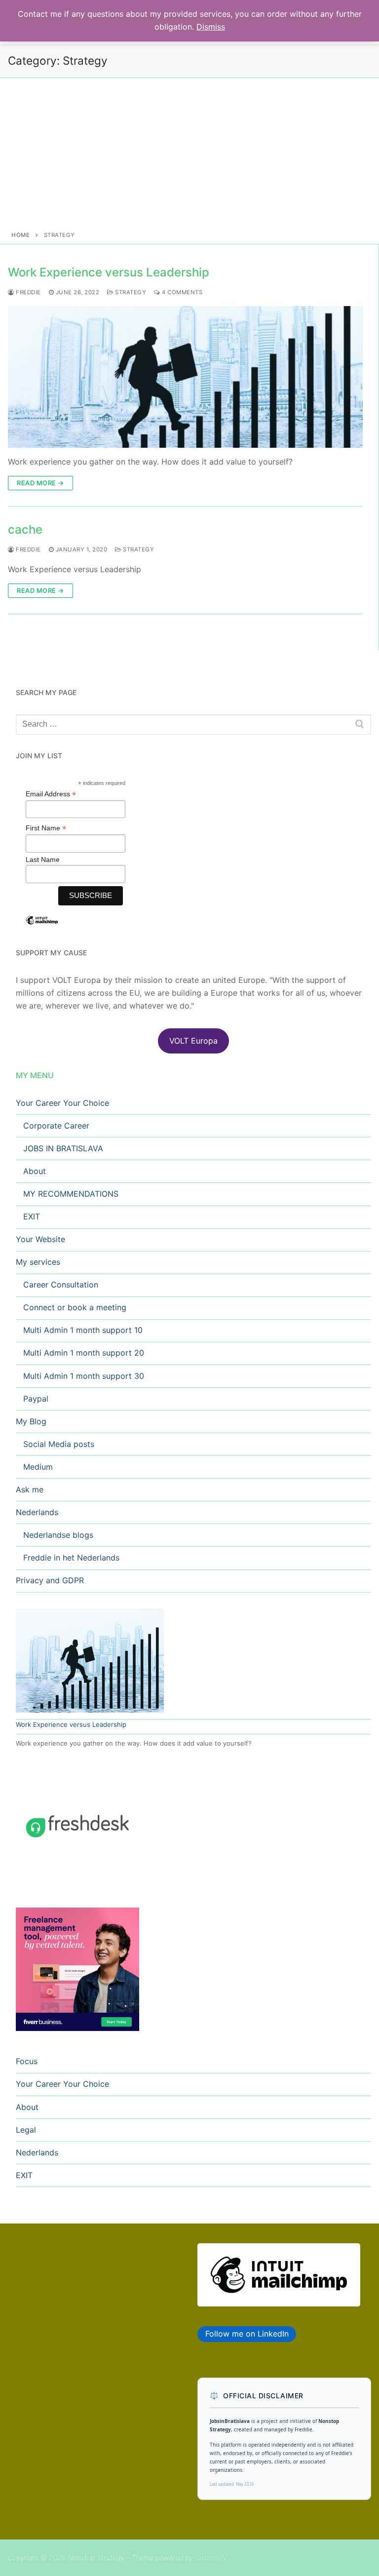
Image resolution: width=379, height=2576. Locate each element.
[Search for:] (193, 725)
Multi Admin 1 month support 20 (84, 1353)
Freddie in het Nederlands (71, 1558)
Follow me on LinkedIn (247, 2334)
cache (25, 529)
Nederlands (37, 1512)
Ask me (30, 1489)
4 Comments (181, 292)
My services (38, 1262)
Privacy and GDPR (50, 1580)
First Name (46, 828)
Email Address (51, 794)
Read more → (40, 483)
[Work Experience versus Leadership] (185, 377)
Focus (27, 2061)
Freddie (28, 292)
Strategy (130, 292)
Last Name (43, 859)
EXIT (32, 1216)
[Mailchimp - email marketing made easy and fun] (42, 928)
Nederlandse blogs (58, 1535)
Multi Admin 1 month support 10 (83, 1330)
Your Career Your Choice (62, 1103)
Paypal (36, 1399)
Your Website (40, 1239)
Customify (210, 2557)
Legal (26, 2130)
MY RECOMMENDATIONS (71, 1194)
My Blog (31, 1421)
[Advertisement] (189, 156)
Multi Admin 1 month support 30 (84, 1376)
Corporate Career (56, 1126)
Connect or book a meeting (75, 1307)
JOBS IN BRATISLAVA (63, 1148)
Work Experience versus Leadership (109, 272)
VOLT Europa (193, 1041)
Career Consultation (61, 1285)
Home (20, 235)
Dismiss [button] (211, 27)
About (35, 1171)
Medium (38, 1467)
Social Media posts (59, 1444)
